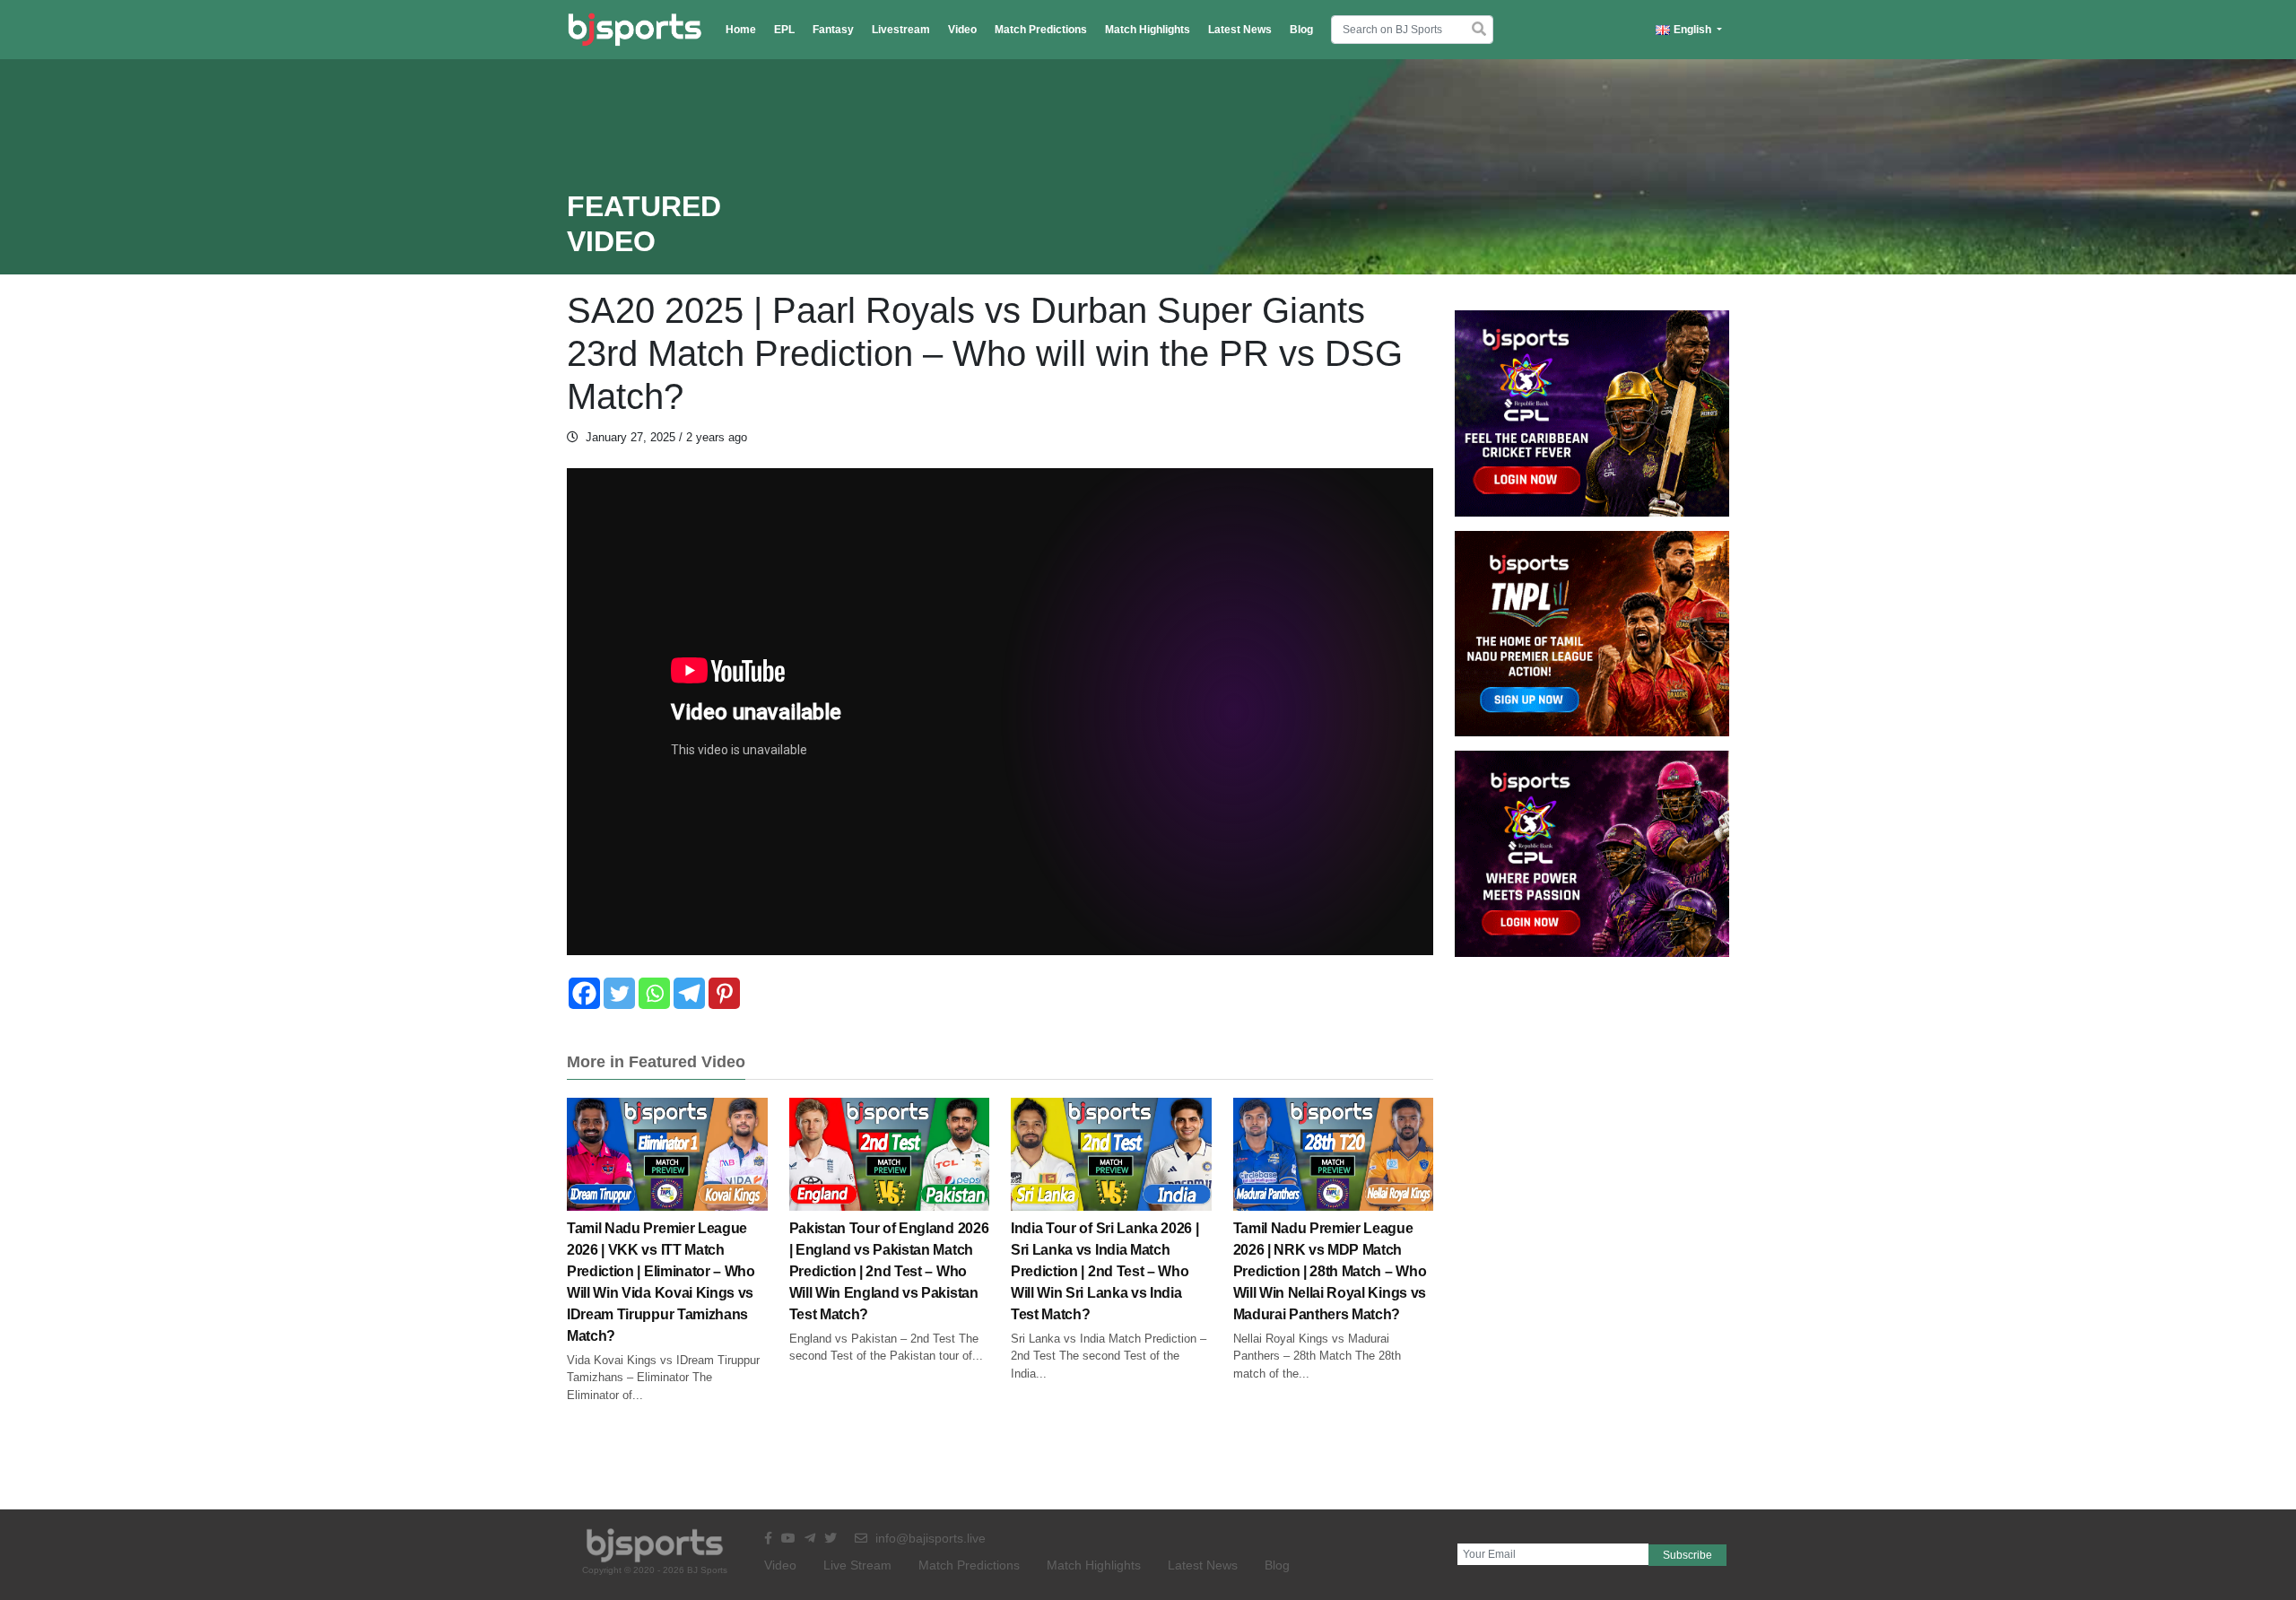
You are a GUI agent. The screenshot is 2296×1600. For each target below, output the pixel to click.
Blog (1301, 30)
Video (962, 30)
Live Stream (857, 1565)
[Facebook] (584, 993)
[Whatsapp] (654, 993)
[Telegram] (689, 993)
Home (741, 30)
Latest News (1240, 30)
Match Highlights (1148, 30)
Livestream (901, 30)
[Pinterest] (724, 993)
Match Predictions (1041, 30)
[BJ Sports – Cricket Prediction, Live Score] (635, 30)
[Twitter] (619, 993)
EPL (784, 30)
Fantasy (833, 30)
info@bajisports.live (929, 1538)
